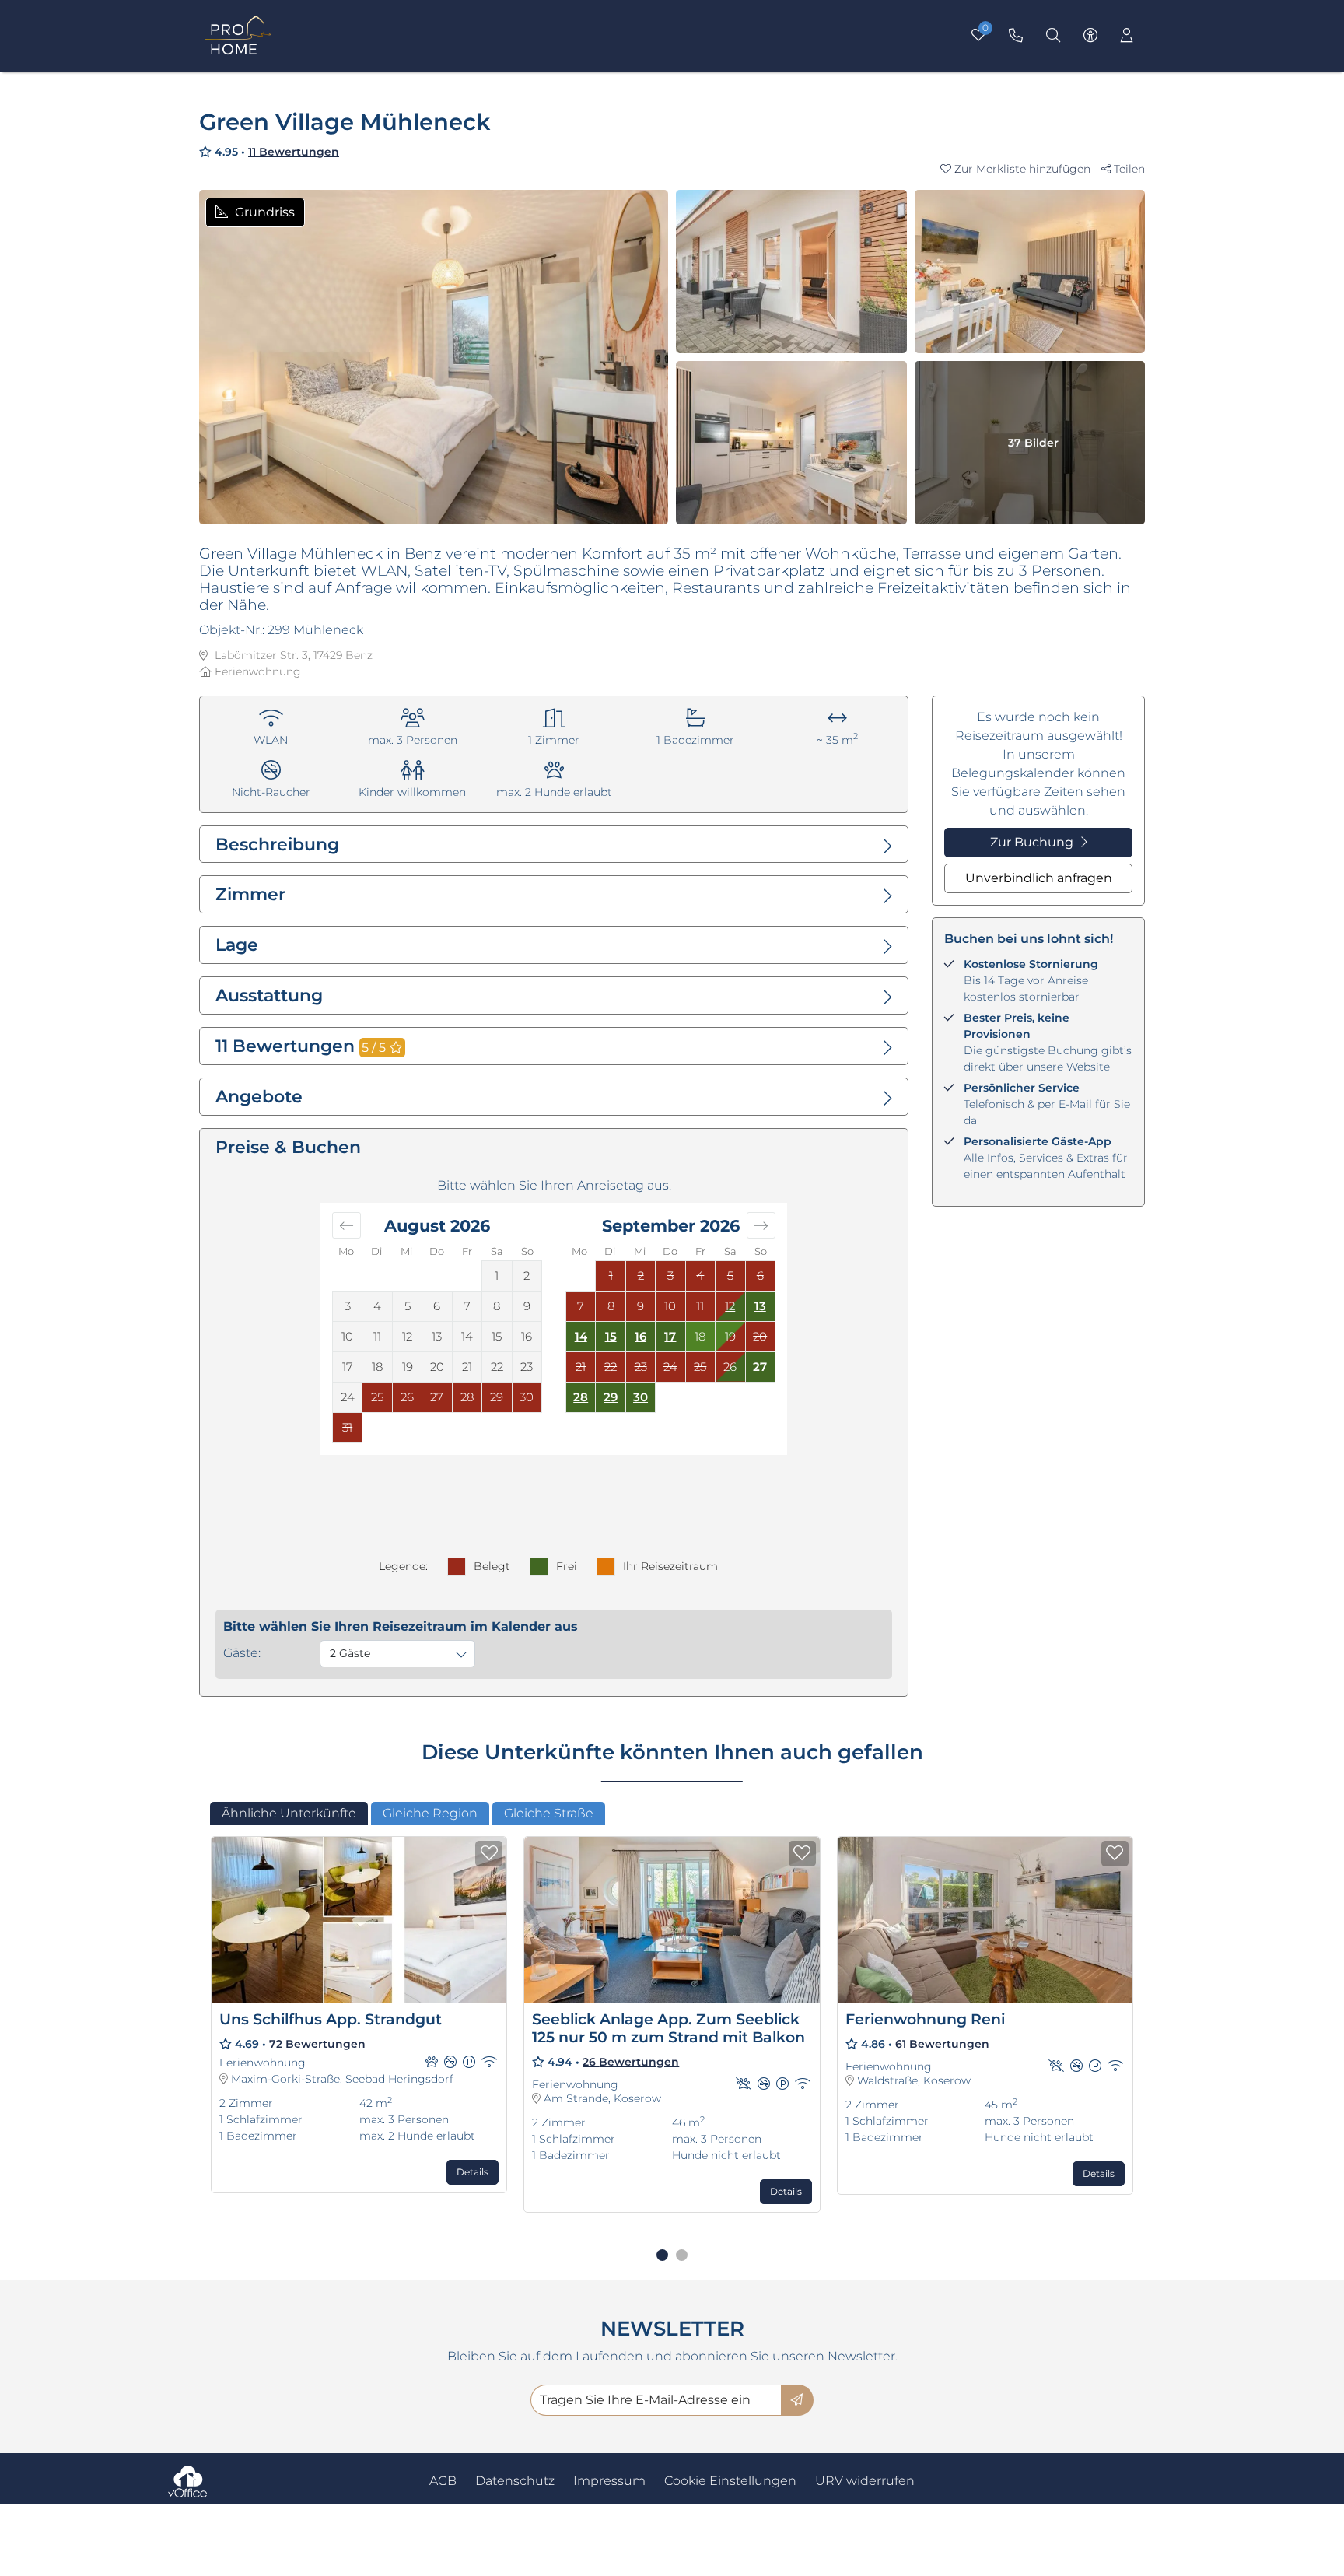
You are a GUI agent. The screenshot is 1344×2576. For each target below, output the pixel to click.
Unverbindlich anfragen (1039, 878)
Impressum (609, 2481)
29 (611, 1397)
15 (611, 1336)
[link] (1016, 36)
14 (581, 1336)
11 (294, 152)
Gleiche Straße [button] (549, 1813)
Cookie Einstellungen (730, 2481)
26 (730, 1367)
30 (640, 1397)
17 (670, 1336)
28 (581, 1397)
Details (472, 2172)
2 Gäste (350, 1653)
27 (760, 1367)
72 (317, 2044)
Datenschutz (515, 2481)
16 (640, 1336)
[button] (1021, 169)
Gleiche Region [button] (430, 1813)
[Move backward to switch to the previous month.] (346, 1225)
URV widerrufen (865, 2481)
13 (760, 1306)
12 (730, 1306)
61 (942, 2044)
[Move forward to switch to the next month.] (761, 1225)
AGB (443, 2481)
